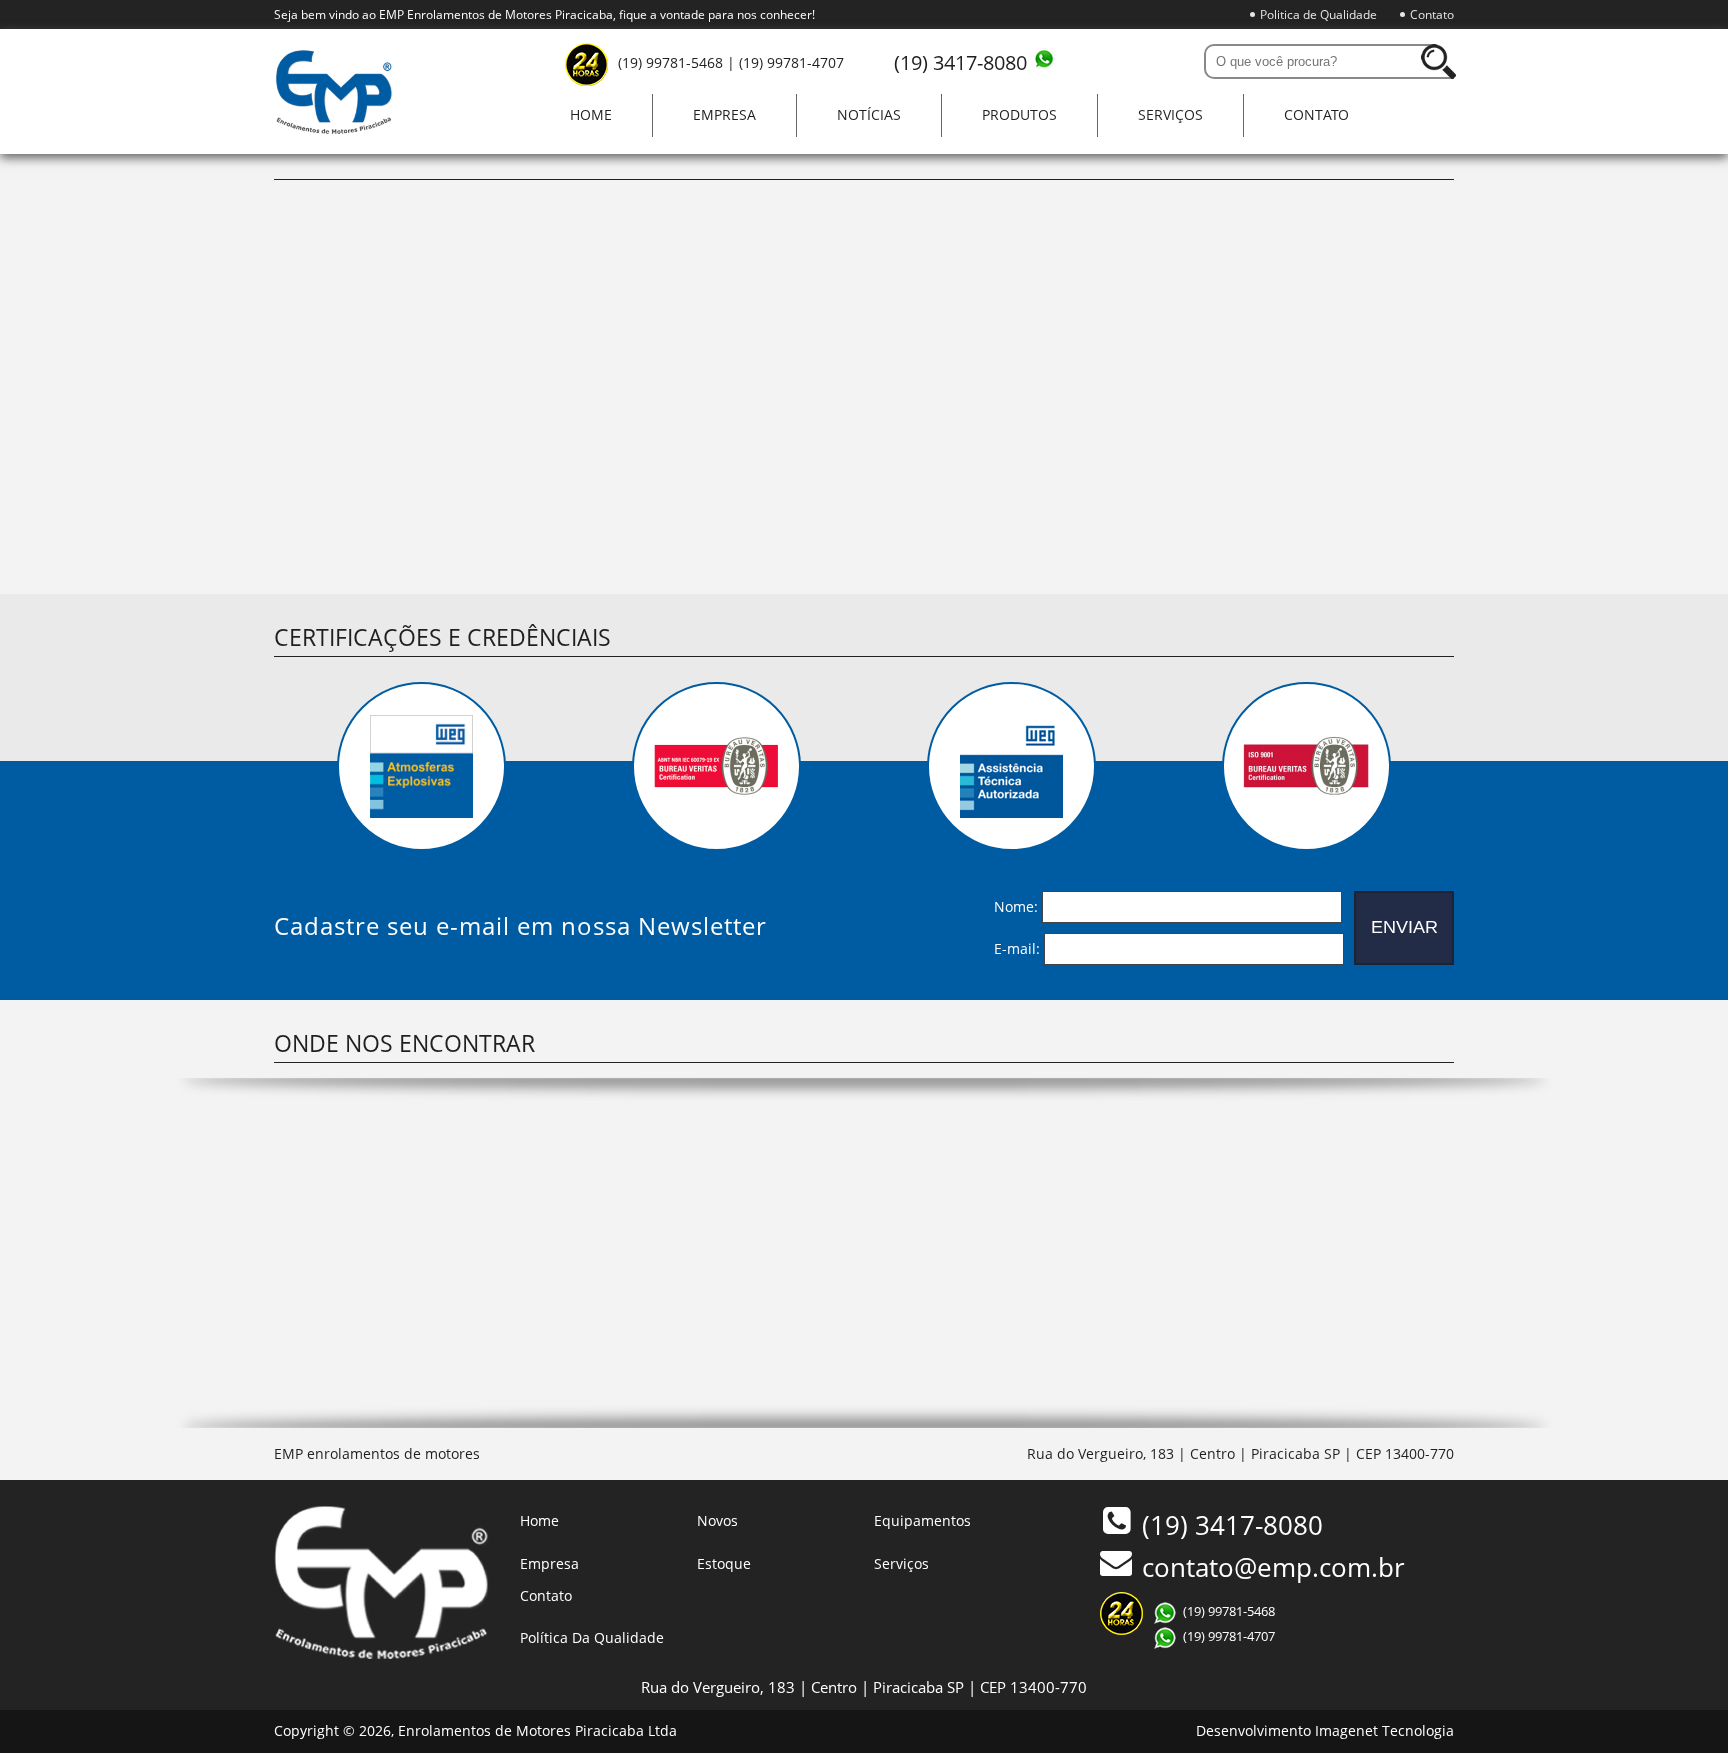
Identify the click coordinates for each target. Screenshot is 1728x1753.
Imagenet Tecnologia (1384, 1730)
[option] (421, 766)
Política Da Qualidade (592, 1637)
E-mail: (1017, 947)
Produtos (1019, 114)
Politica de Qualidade (1318, 14)
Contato (1432, 14)
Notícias (869, 114)
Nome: (1016, 905)
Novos (717, 1520)
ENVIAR (1404, 927)
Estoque (724, 1563)
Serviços (1170, 114)
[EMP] (334, 128)
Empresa (724, 114)
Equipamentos (922, 1520)
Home (591, 114)
